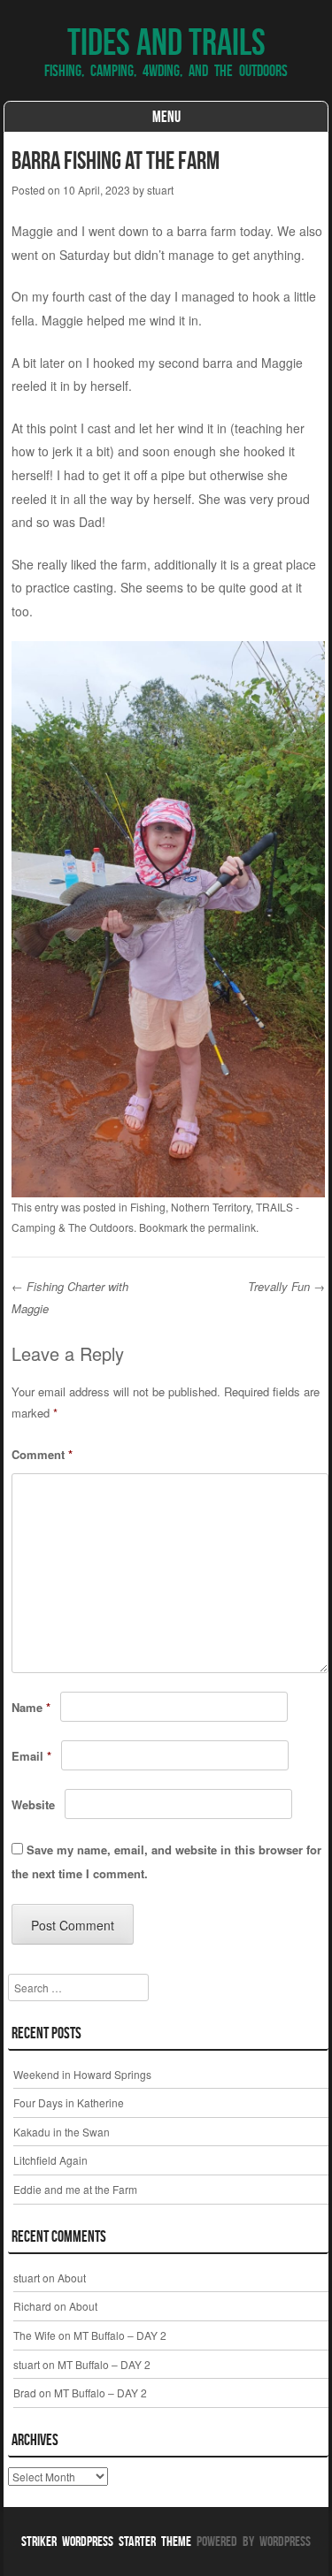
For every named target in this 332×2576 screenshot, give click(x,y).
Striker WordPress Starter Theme (106, 2541)
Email (31, 1756)
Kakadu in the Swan (62, 2132)
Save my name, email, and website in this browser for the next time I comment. (166, 1861)
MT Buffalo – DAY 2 (120, 2335)
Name (31, 1707)
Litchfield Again (50, 2160)
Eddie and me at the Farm (75, 2189)
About (72, 2278)
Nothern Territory (211, 1207)
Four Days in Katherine (69, 2102)
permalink (232, 1227)
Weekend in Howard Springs (82, 2074)
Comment (42, 1454)
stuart (160, 190)
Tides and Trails (166, 42)
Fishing (148, 1207)
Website (33, 1804)
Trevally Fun (286, 1286)
